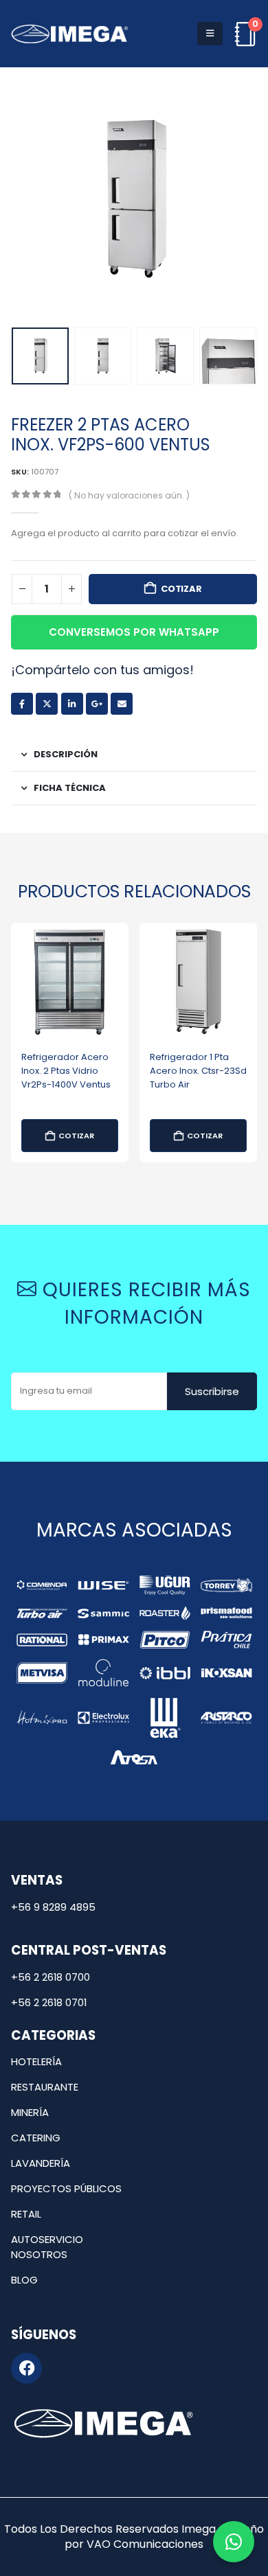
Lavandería (41, 2163)
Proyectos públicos (66, 2188)
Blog (24, 2280)
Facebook (22, 704)
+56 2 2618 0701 (49, 2002)
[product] (70, 981)
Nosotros (39, 2254)
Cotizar (181, 589)
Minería (30, 2112)
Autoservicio (47, 2239)
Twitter (47, 704)
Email (122, 704)
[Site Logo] (69, 34)
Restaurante (45, 2087)
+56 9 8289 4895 (53, 1907)
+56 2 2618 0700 (51, 1977)
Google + (97, 704)
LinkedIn (72, 704)
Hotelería (36, 2061)
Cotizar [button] (76, 1136)
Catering (36, 2138)
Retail (26, 2214)
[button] (210, 34)
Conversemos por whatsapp (134, 632)
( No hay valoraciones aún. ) (129, 495)
